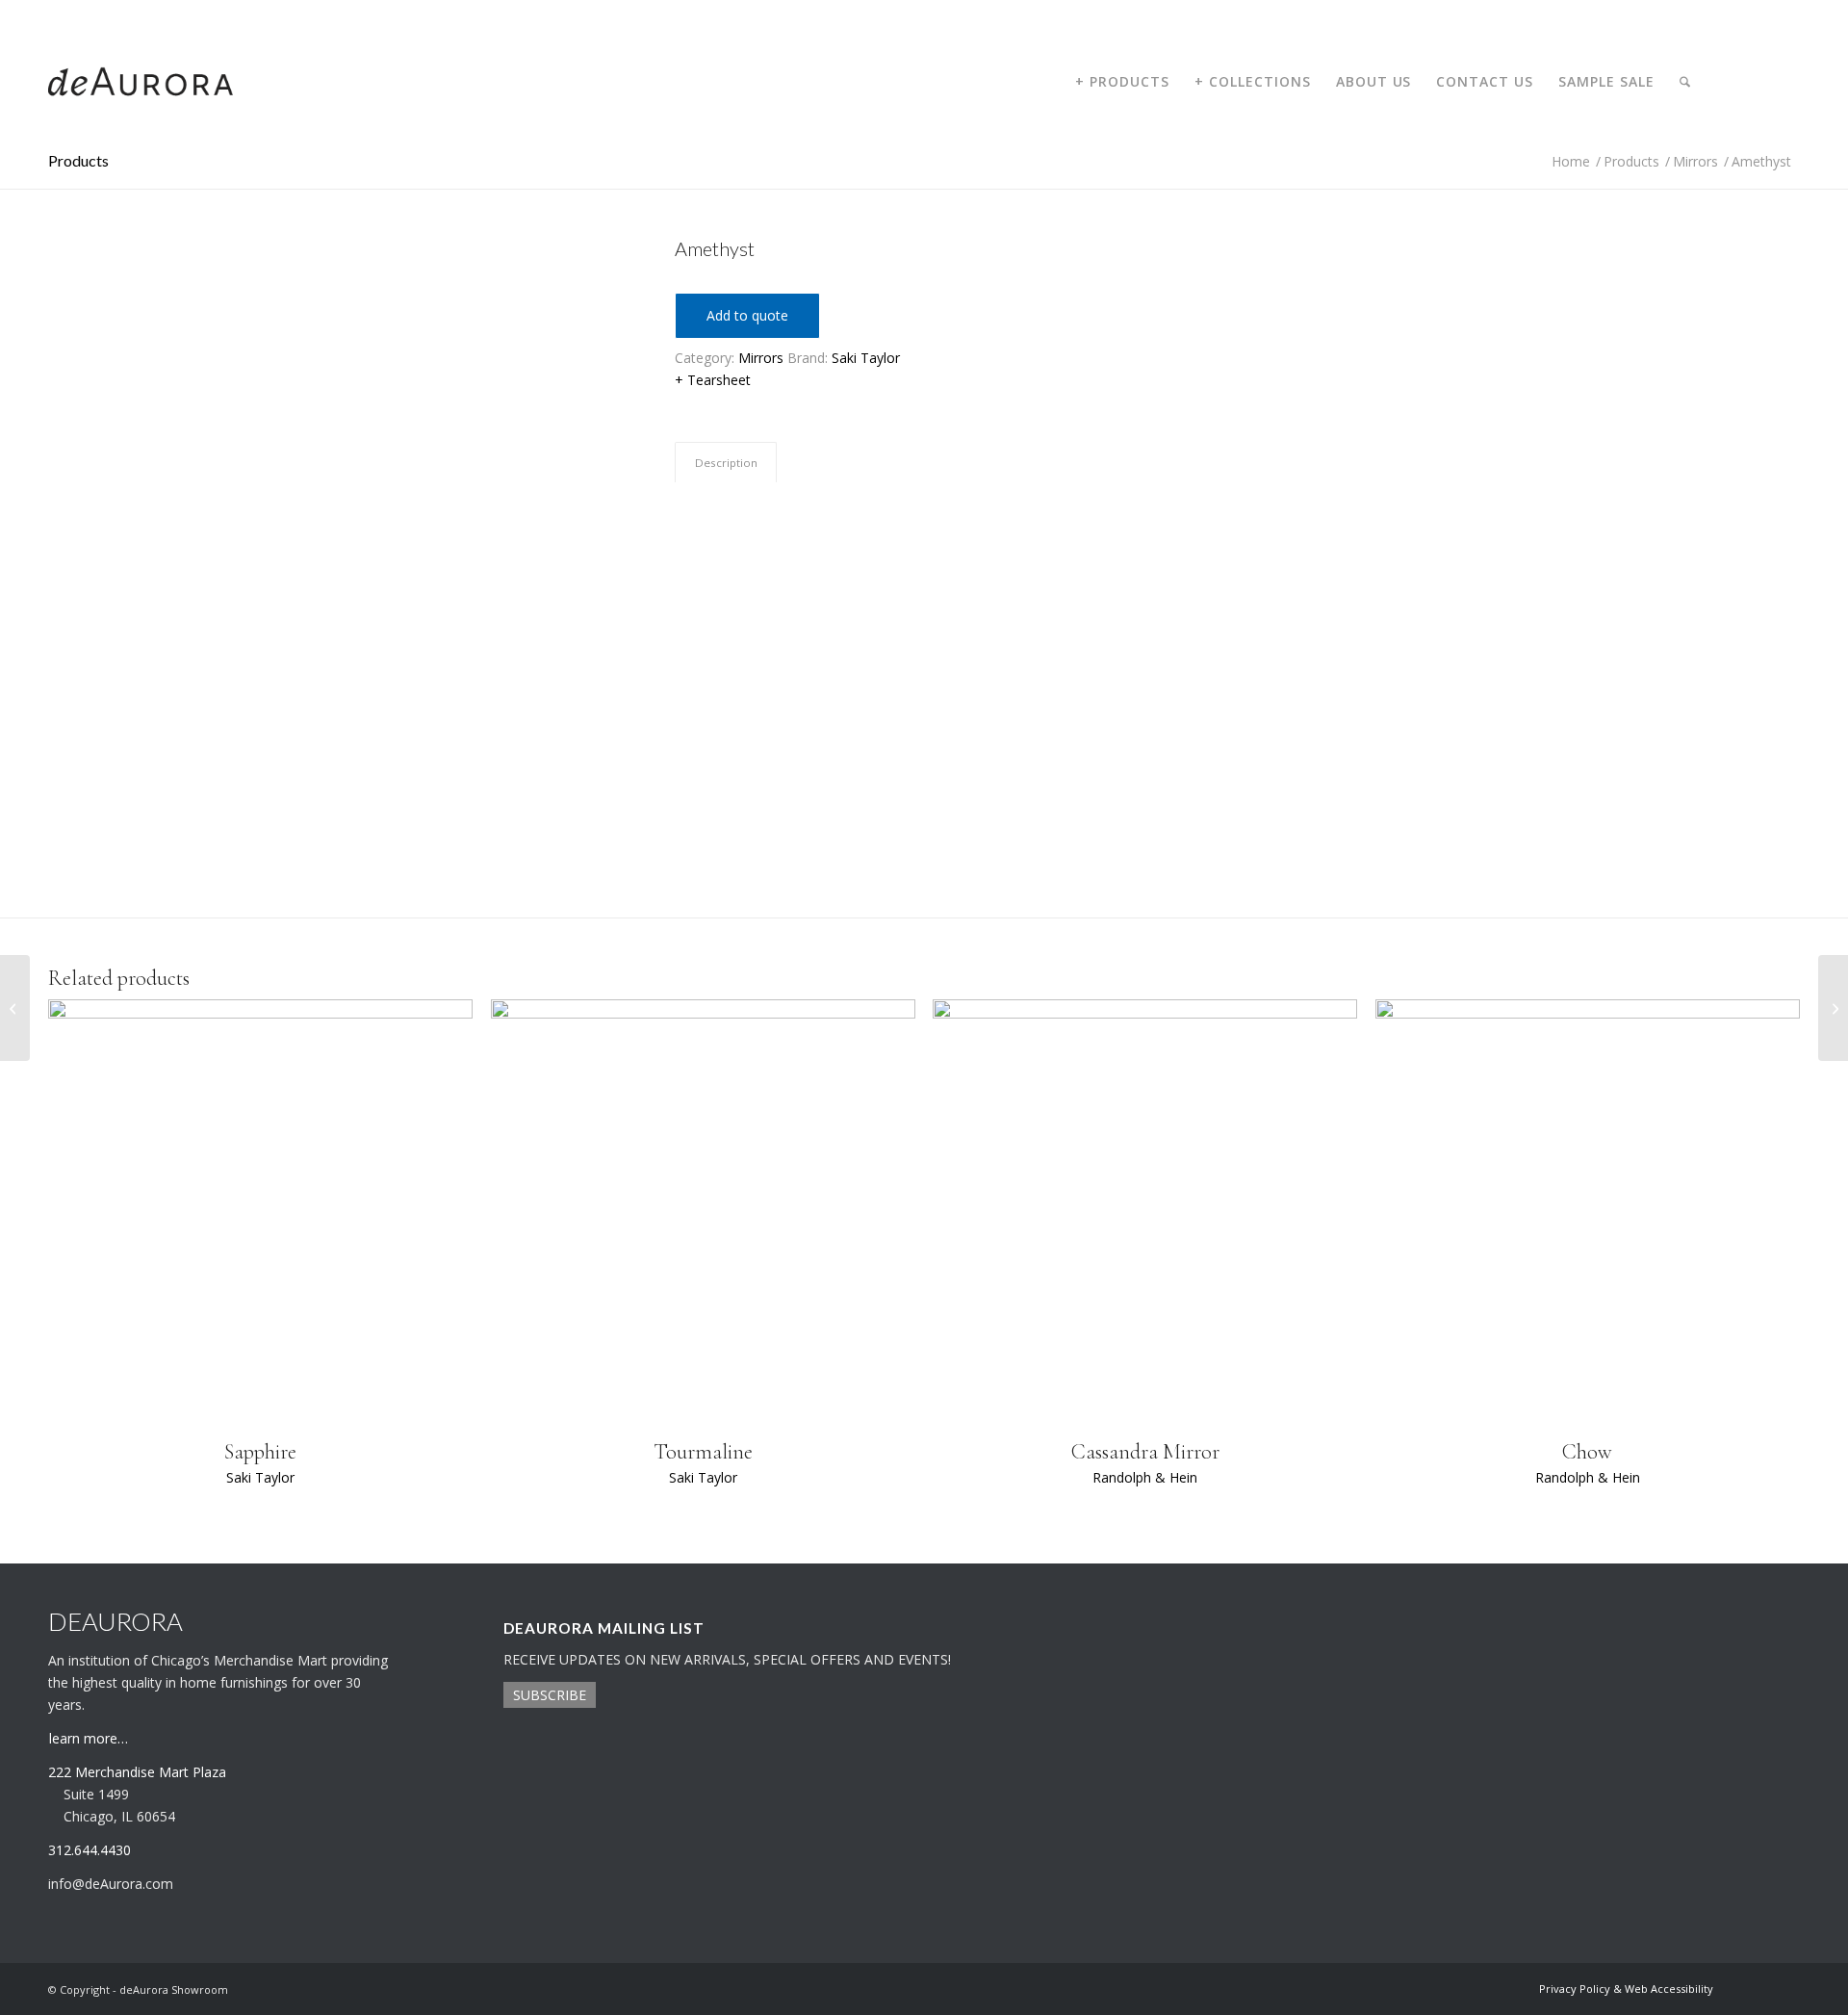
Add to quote (747, 315)
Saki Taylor (866, 358)
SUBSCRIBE (550, 1695)
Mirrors (761, 358)
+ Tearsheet (713, 380)
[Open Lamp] (15, 1008)
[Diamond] (1833, 1008)
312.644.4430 (80, 14)
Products (78, 160)
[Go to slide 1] (337, 807)
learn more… (89, 1738)
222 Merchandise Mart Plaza (137, 1772)
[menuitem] (1122, 82)
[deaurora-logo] (141, 82)
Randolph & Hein (1145, 1477)
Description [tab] (726, 463)
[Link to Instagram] (1757, 81)
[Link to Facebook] (1785, 81)
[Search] (1685, 82)
